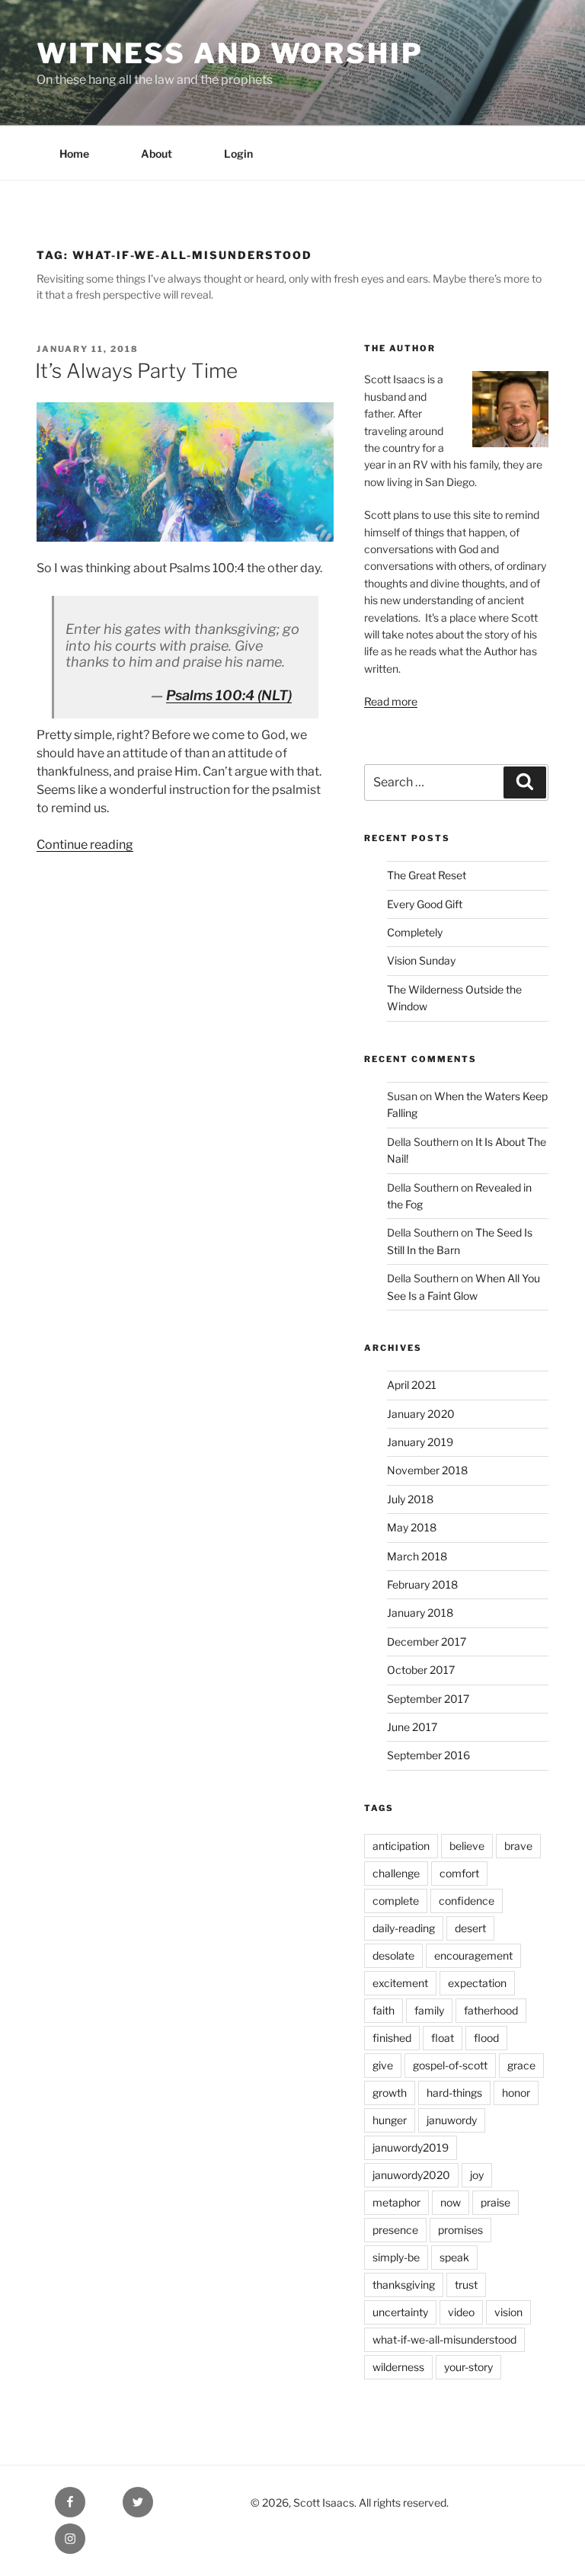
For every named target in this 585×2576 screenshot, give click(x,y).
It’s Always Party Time (136, 371)
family (429, 2010)
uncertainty (400, 2312)
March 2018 (417, 1556)
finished (392, 2038)
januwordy (452, 2120)
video (461, 2312)
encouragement (473, 1955)
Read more (391, 701)
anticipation (401, 1846)
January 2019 (420, 1442)
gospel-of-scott (450, 2065)
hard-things (454, 2093)
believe (467, 1846)
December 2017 (427, 1642)
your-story (468, 2367)
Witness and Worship (230, 53)
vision (508, 2312)
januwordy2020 (411, 2175)
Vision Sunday (421, 960)
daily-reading (404, 1928)
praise (495, 2202)
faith (384, 2010)
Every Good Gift (425, 904)
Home (74, 154)
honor (516, 2093)
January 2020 (421, 1414)
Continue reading (85, 845)
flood (486, 2038)
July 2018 (410, 1499)
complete (396, 1901)
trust (466, 2285)
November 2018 (427, 1470)
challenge (396, 1873)
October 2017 (421, 1670)
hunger (390, 2120)
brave (518, 1846)
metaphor (396, 2202)
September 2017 (428, 1699)
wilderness (398, 2367)
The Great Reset (427, 875)
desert (470, 1928)
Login (238, 154)
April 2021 (412, 1385)
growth (390, 2093)
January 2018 (420, 1613)
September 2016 (428, 1755)
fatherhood (491, 2010)
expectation (477, 1983)
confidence (467, 1901)
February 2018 (422, 1584)
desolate (393, 1955)
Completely (415, 932)
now (451, 2202)
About (157, 154)
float (443, 2038)
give (383, 2065)
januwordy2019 (411, 2147)
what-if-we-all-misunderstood (444, 2339)
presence (395, 2230)
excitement (400, 1983)
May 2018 (412, 1527)
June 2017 (412, 1727)
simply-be (396, 2257)
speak (454, 2257)
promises (460, 2230)
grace (521, 2065)
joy (477, 2175)
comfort (459, 1873)
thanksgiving (404, 2285)
